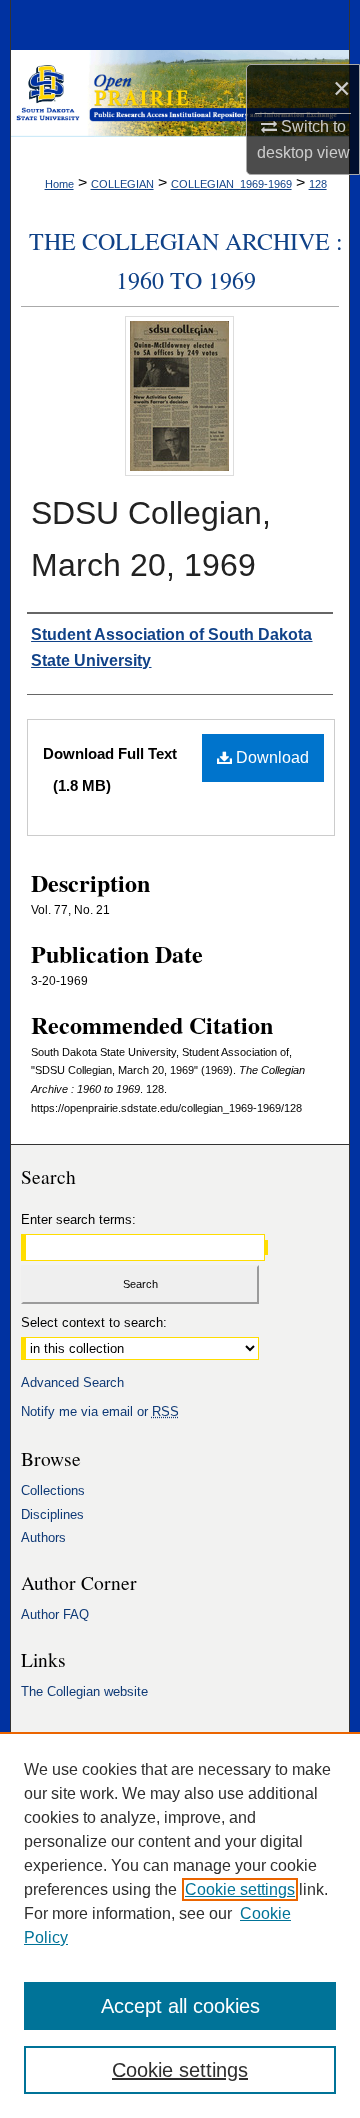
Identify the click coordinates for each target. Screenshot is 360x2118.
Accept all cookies (180, 2006)
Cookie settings (240, 1889)
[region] (180, 1925)
